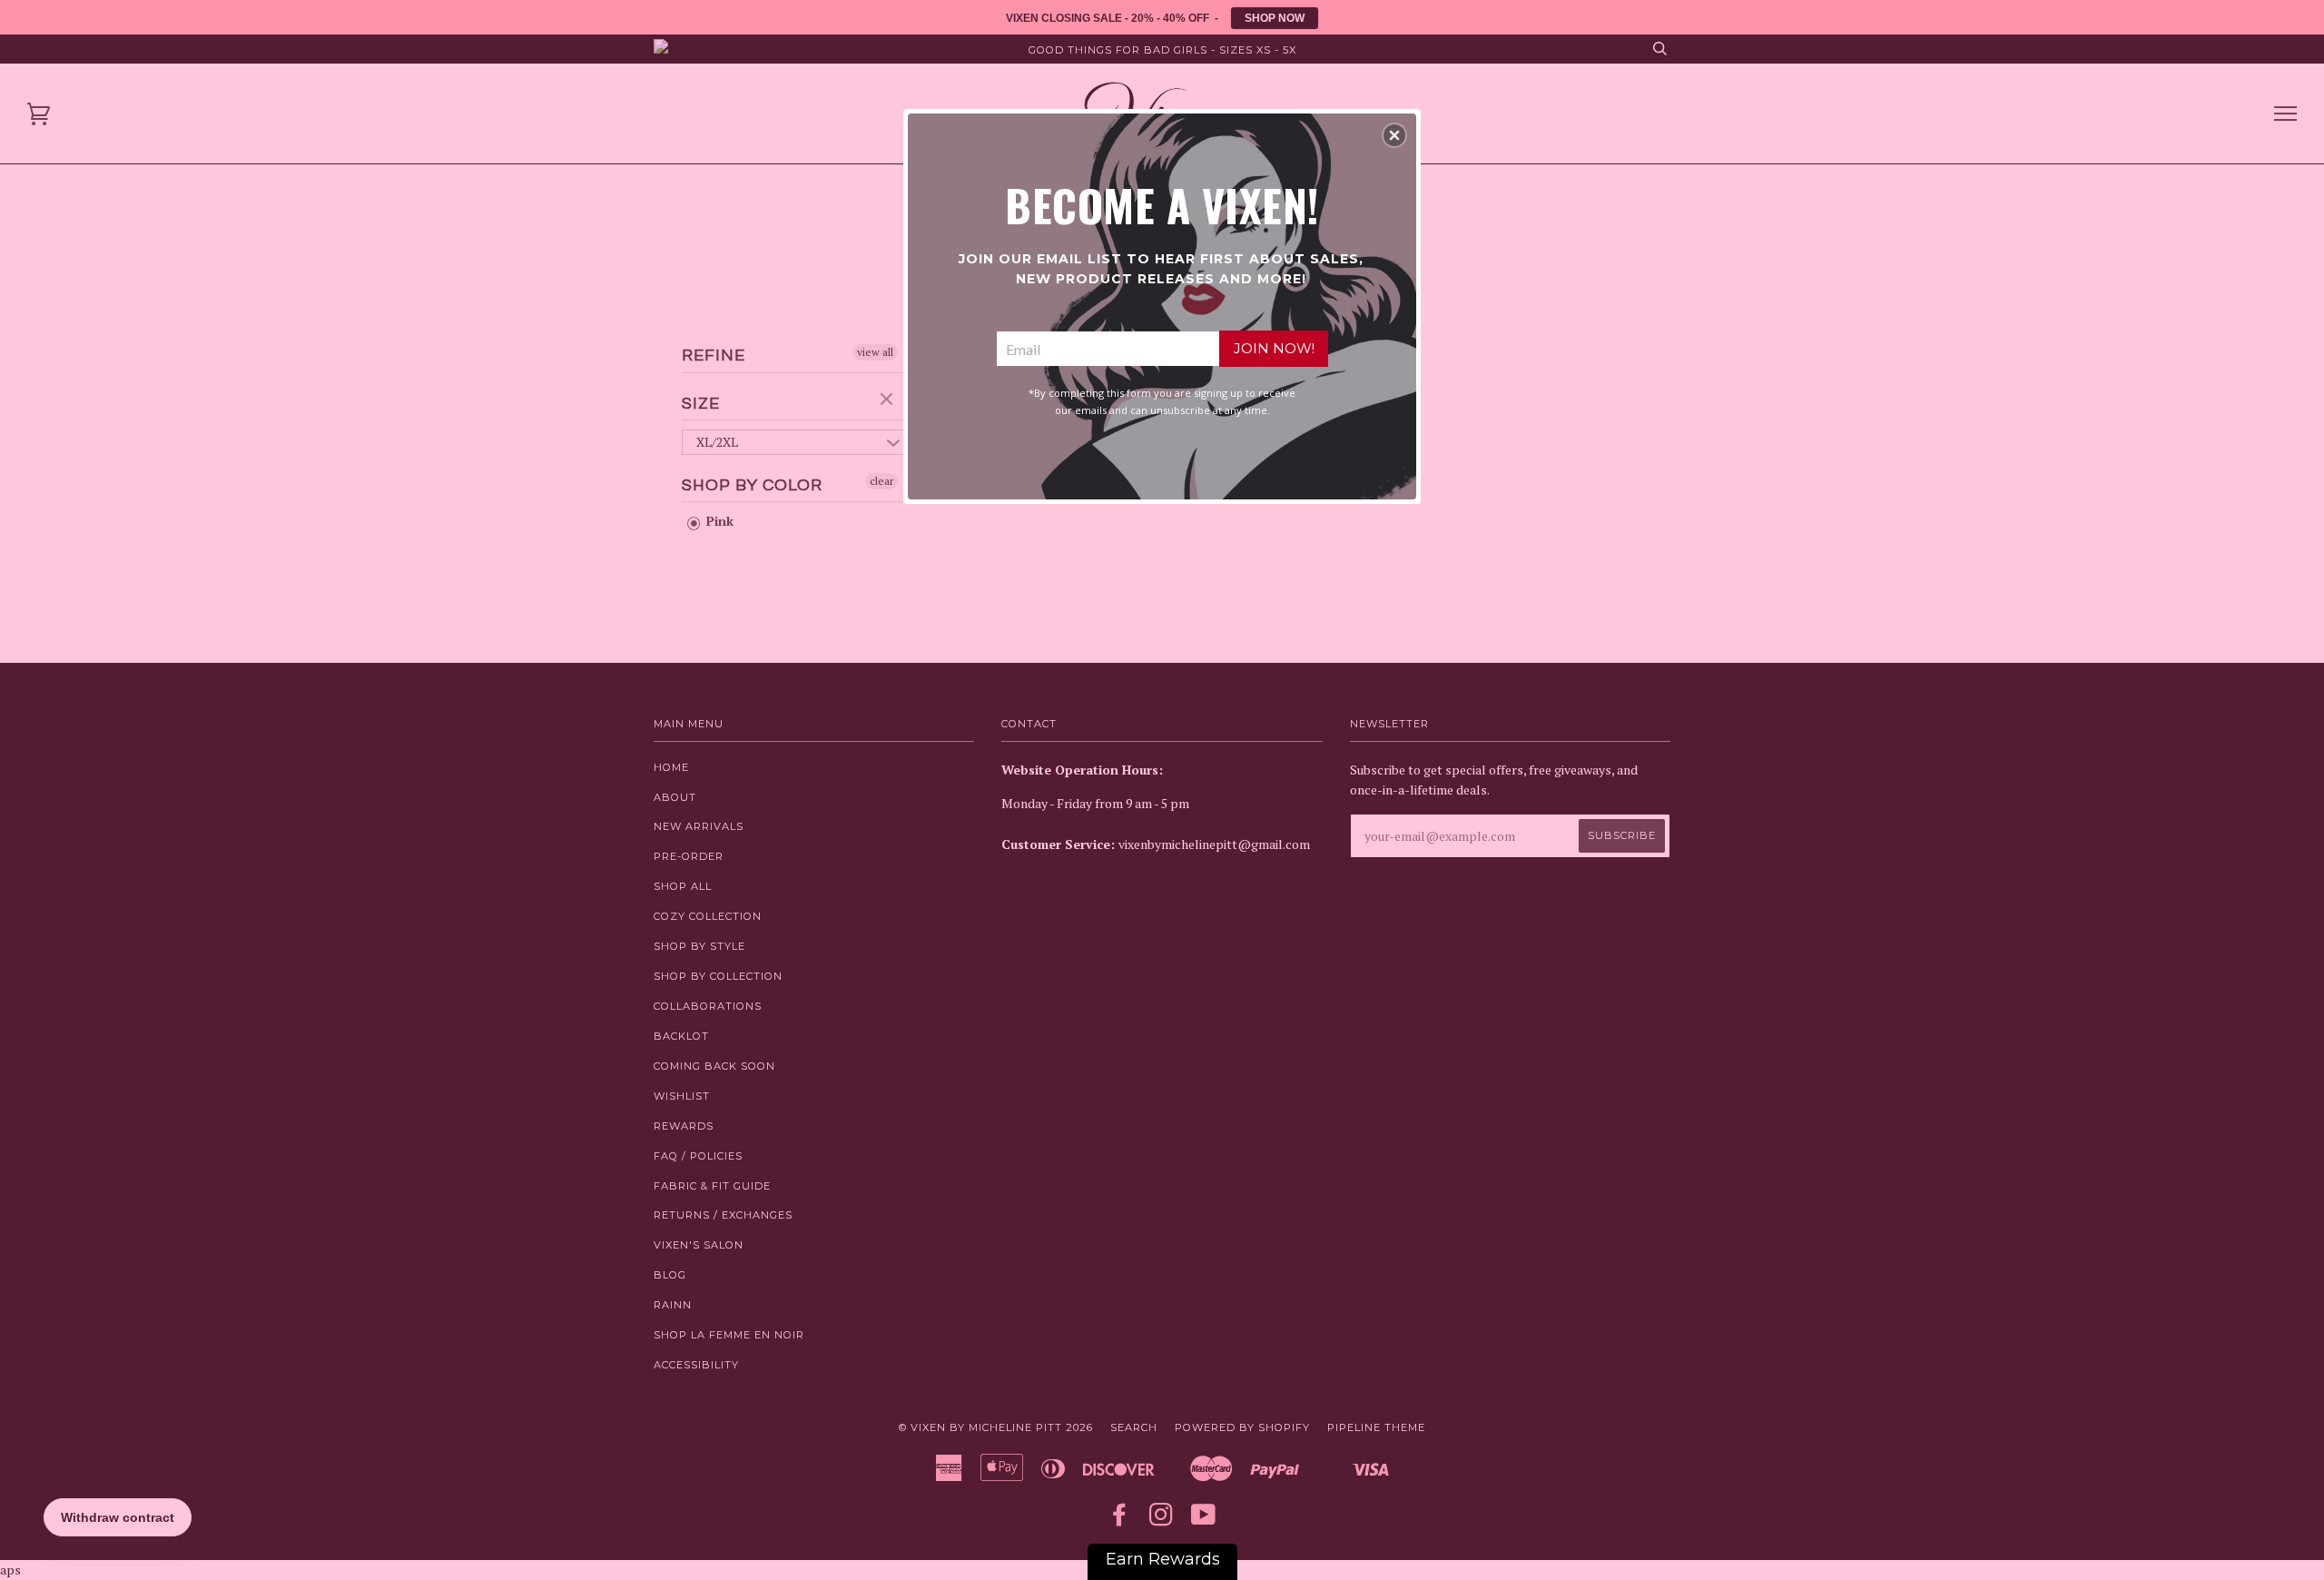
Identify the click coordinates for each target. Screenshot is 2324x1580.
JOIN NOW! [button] (1274, 348)
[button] (1394, 135)
